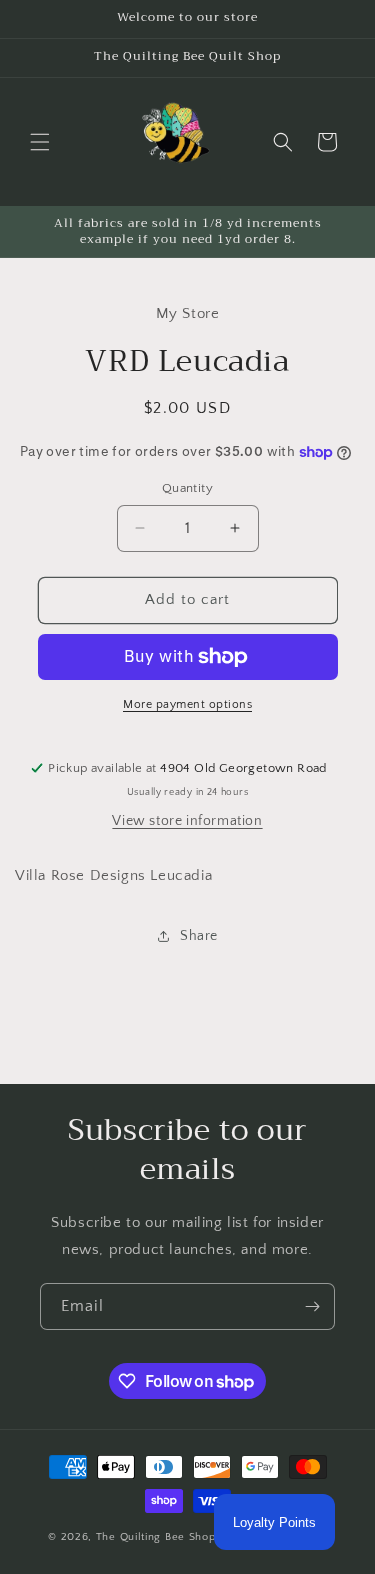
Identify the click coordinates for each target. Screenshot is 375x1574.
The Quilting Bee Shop (156, 1537)
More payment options (187, 704)
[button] (40, 142)
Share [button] (199, 936)
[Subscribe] (312, 1306)
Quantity (187, 488)
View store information (187, 821)
